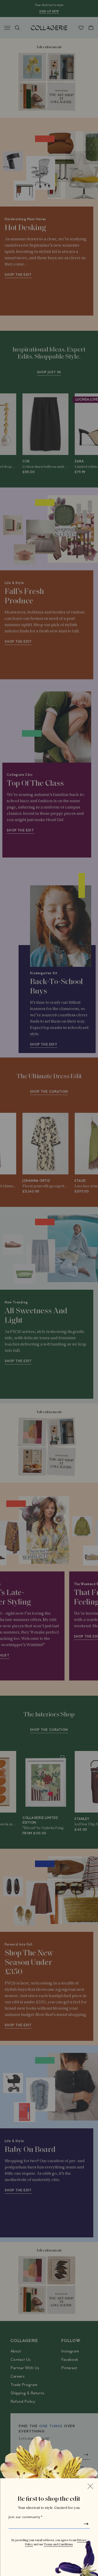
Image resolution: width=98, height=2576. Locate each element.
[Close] (90, 2486)
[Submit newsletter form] (86, 2524)
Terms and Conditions (58, 2545)
